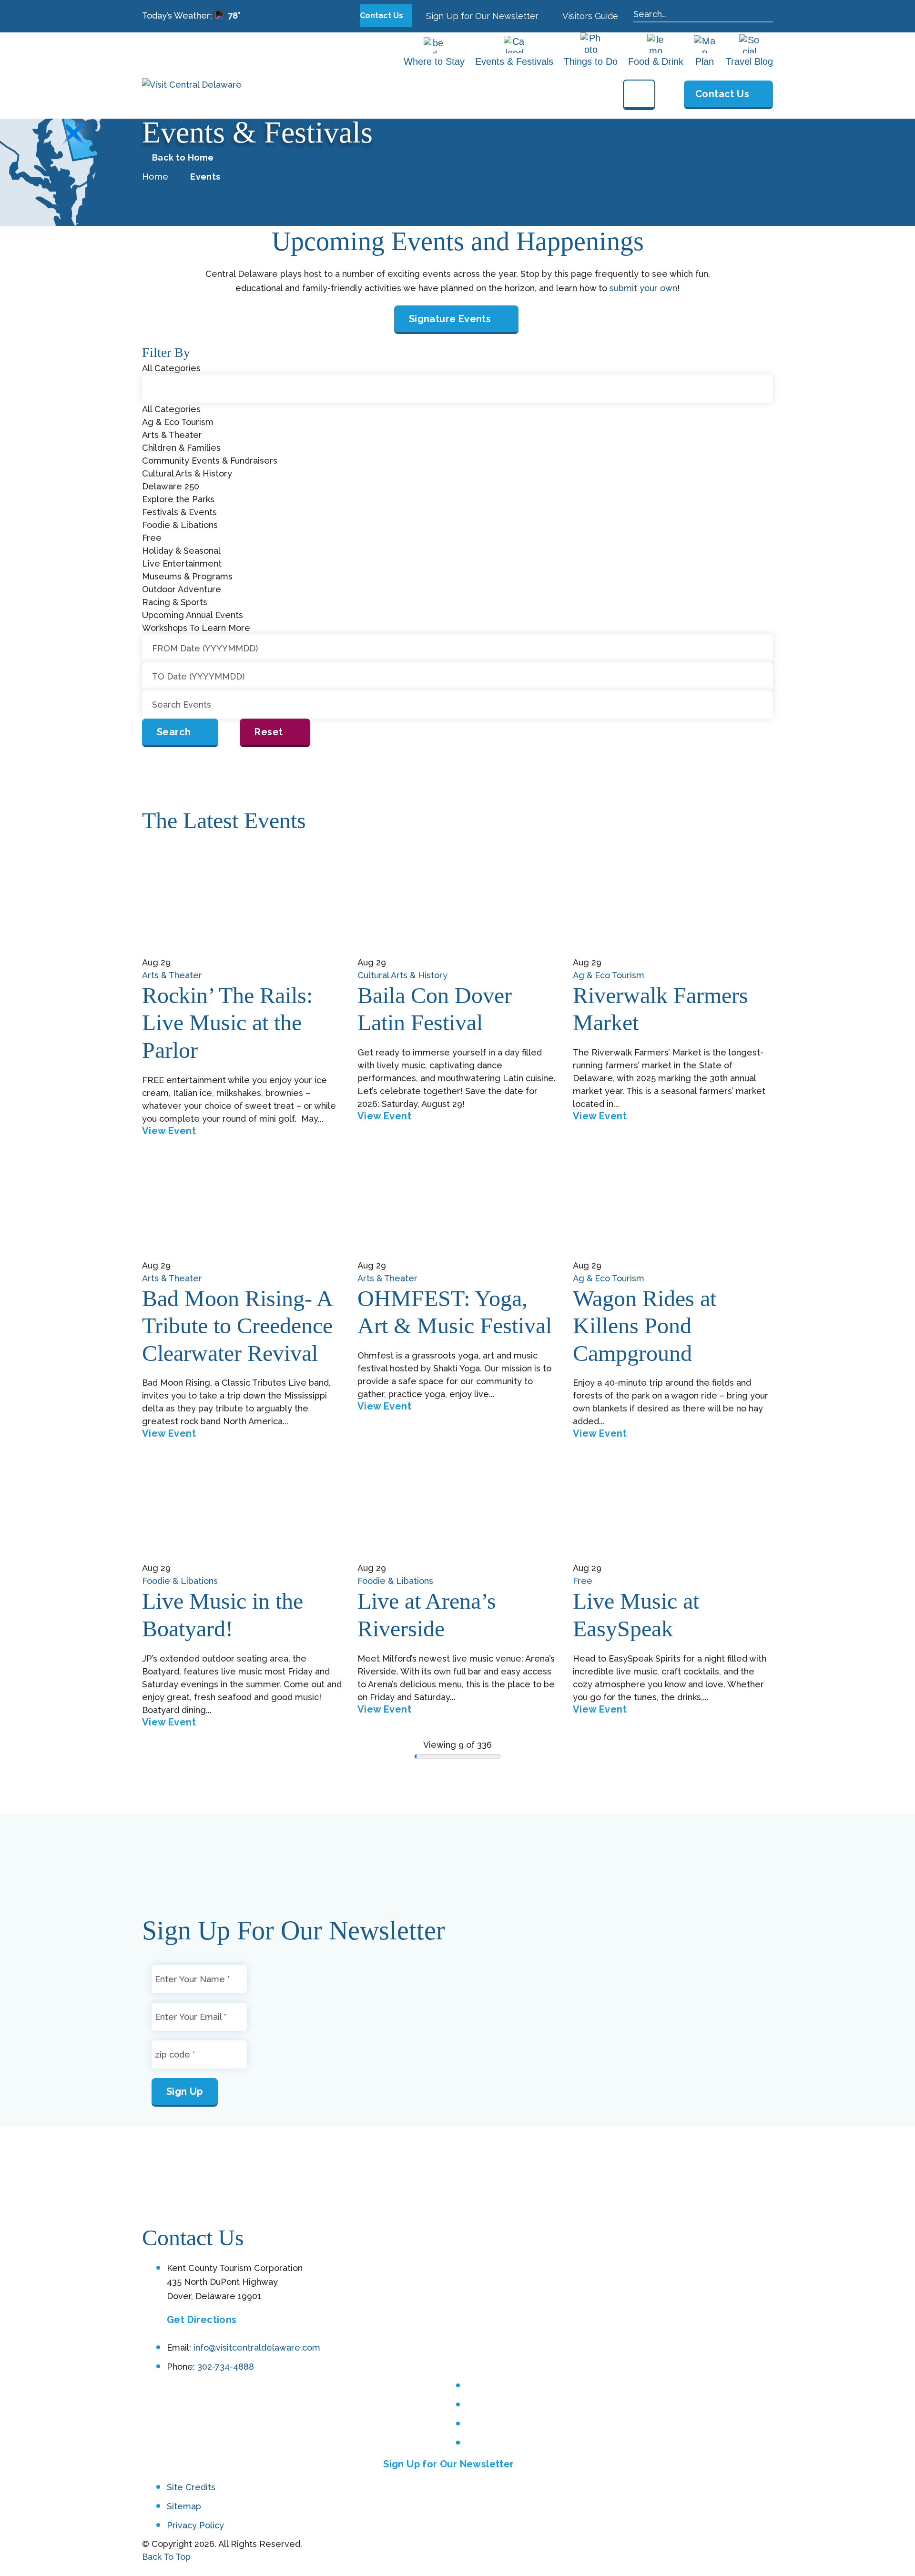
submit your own (643, 288)
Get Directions (202, 2320)
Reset (269, 732)
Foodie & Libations (180, 1581)
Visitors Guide (589, 16)
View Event (169, 1131)
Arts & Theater (172, 975)
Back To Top (166, 2557)
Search (174, 732)
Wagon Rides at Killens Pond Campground (645, 1326)
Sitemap (184, 2506)
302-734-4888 (226, 2367)
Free (583, 1581)
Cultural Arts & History (402, 975)
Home (155, 177)
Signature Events (450, 319)
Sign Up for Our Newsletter (481, 16)
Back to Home (183, 158)
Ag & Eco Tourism (609, 975)
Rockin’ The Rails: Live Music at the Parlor (227, 1023)
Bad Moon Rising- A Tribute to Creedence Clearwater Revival (237, 1326)
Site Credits (191, 2488)
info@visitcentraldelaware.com (257, 2348)
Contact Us (382, 15)
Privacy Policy (195, 2525)
